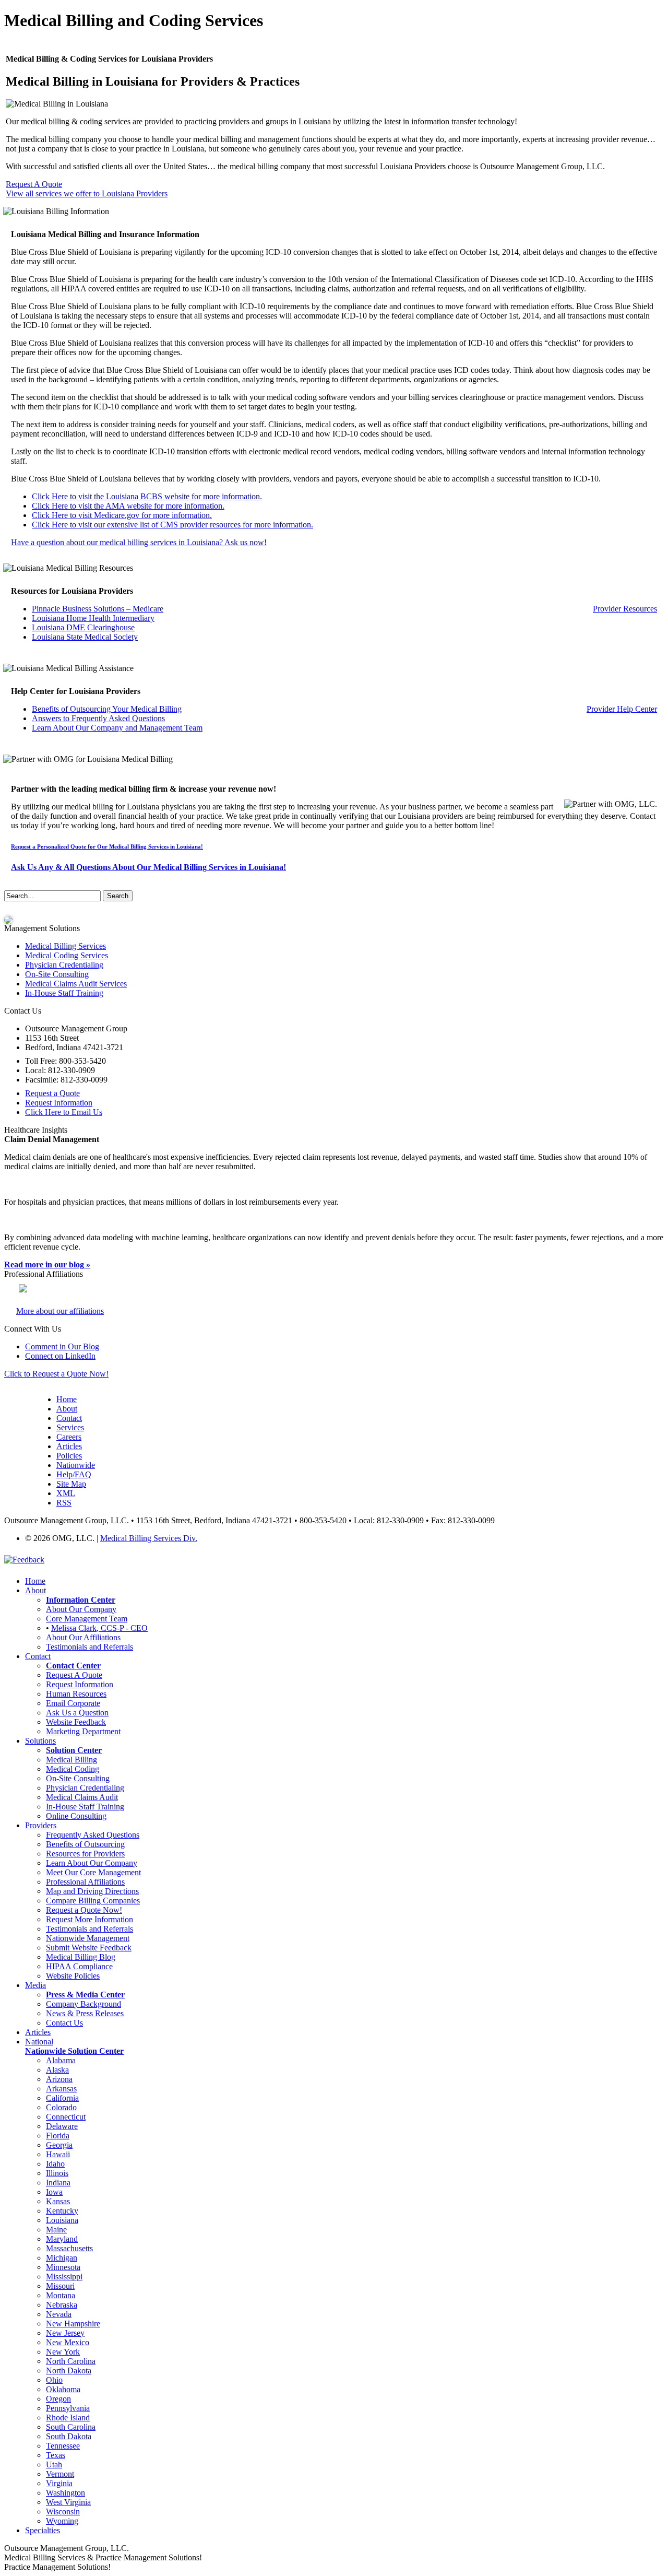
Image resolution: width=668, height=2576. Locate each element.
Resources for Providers (85, 1854)
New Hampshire (73, 2324)
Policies (69, 1456)
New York (63, 2352)
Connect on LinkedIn (60, 1356)
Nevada (59, 2314)
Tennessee (63, 2446)
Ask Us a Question (77, 1713)
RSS (64, 1503)
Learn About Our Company (92, 1863)
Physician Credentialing (64, 965)
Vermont (60, 2474)
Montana (61, 2295)
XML (66, 1493)
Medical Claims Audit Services (76, 984)
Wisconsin (63, 2512)
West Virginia (68, 2502)
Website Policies (73, 1976)
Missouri (60, 2286)
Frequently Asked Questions (93, 1835)
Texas (56, 2455)
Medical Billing (71, 1760)
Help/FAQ (74, 1474)
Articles (69, 1446)
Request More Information (90, 1919)
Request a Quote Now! (84, 1910)
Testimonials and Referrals (90, 1647)
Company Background (83, 2004)
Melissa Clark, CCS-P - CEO (99, 1628)
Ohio (54, 2380)
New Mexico (68, 2342)
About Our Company (81, 1609)
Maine (56, 2230)
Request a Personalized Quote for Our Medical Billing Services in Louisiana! (107, 846)
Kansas (58, 2201)
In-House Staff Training (64, 993)
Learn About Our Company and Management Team (117, 728)
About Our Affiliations (83, 1637)
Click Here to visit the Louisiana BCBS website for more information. (147, 496)
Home (67, 1399)
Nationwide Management (88, 1938)
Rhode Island (68, 2418)
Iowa (54, 2192)
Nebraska (62, 2305)
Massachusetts (69, 2248)
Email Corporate (73, 1703)
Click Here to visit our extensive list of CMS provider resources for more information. (172, 525)
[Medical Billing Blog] (8, 919)
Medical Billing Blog (81, 1957)
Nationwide (76, 1465)
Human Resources (76, 1694)
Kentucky (62, 2211)
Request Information (80, 1684)
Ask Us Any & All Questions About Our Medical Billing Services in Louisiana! (148, 867)
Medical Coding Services (67, 955)
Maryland (62, 2239)
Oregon (58, 2399)
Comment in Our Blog (62, 1346)
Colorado (61, 2107)
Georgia (59, 2145)
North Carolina (71, 2361)
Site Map (71, 1484)
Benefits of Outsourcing (85, 1844)
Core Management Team (87, 1619)
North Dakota (69, 2371)
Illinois (57, 2173)
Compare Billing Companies (93, 1901)
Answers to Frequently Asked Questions (98, 718)
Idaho (55, 2164)
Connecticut (66, 2117)
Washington (65, 2493)
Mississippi (64, 2277)
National (39, 2042)
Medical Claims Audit (82, 1797)
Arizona (59, 2079)
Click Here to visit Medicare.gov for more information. (122, 515)
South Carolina (71, 2427)
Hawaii (58, 2154)
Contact (69, 1418)
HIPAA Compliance (79, 1966)
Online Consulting (76, 1816)
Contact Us (64, 2023)
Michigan (62, 2258)
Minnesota (63, 2267)
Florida (58, 2136)
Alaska (57, 2070)
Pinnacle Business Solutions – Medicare (98, 609)
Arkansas (61, 2089)
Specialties (43, 2530)
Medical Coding (73, 1769)
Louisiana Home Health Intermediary (93, 618)
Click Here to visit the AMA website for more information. (128, 506)
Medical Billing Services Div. (149, 1538)
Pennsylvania (68, 2408)
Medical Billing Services (65, 946)
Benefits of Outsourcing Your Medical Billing (107, 709)
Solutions (40, 1741)
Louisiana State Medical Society (85, 637)
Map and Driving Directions (92, 1891)
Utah (54, 2465)
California (62, 2098)
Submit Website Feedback (89, 1948)
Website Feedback (76, 1722)
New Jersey (65, 2333)
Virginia (59, 2483)
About (67, 1409)
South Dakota (69, 2436)
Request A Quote (34, 184)
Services (70, 1427)
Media (35, 1985)
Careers (69, 1437)
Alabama (61, 2060)
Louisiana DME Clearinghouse (83, 627)
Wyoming (62, 2521)
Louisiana (62, 2220)
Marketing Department (83, 1731)
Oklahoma (63, 2389)
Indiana (58, 2183)
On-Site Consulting (57, 974)
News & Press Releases (85, 2013)
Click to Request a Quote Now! (56, 1374)
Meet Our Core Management (93, 1872)
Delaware (62, 2126)
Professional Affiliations (85, 1882)
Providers (41, 1825)
